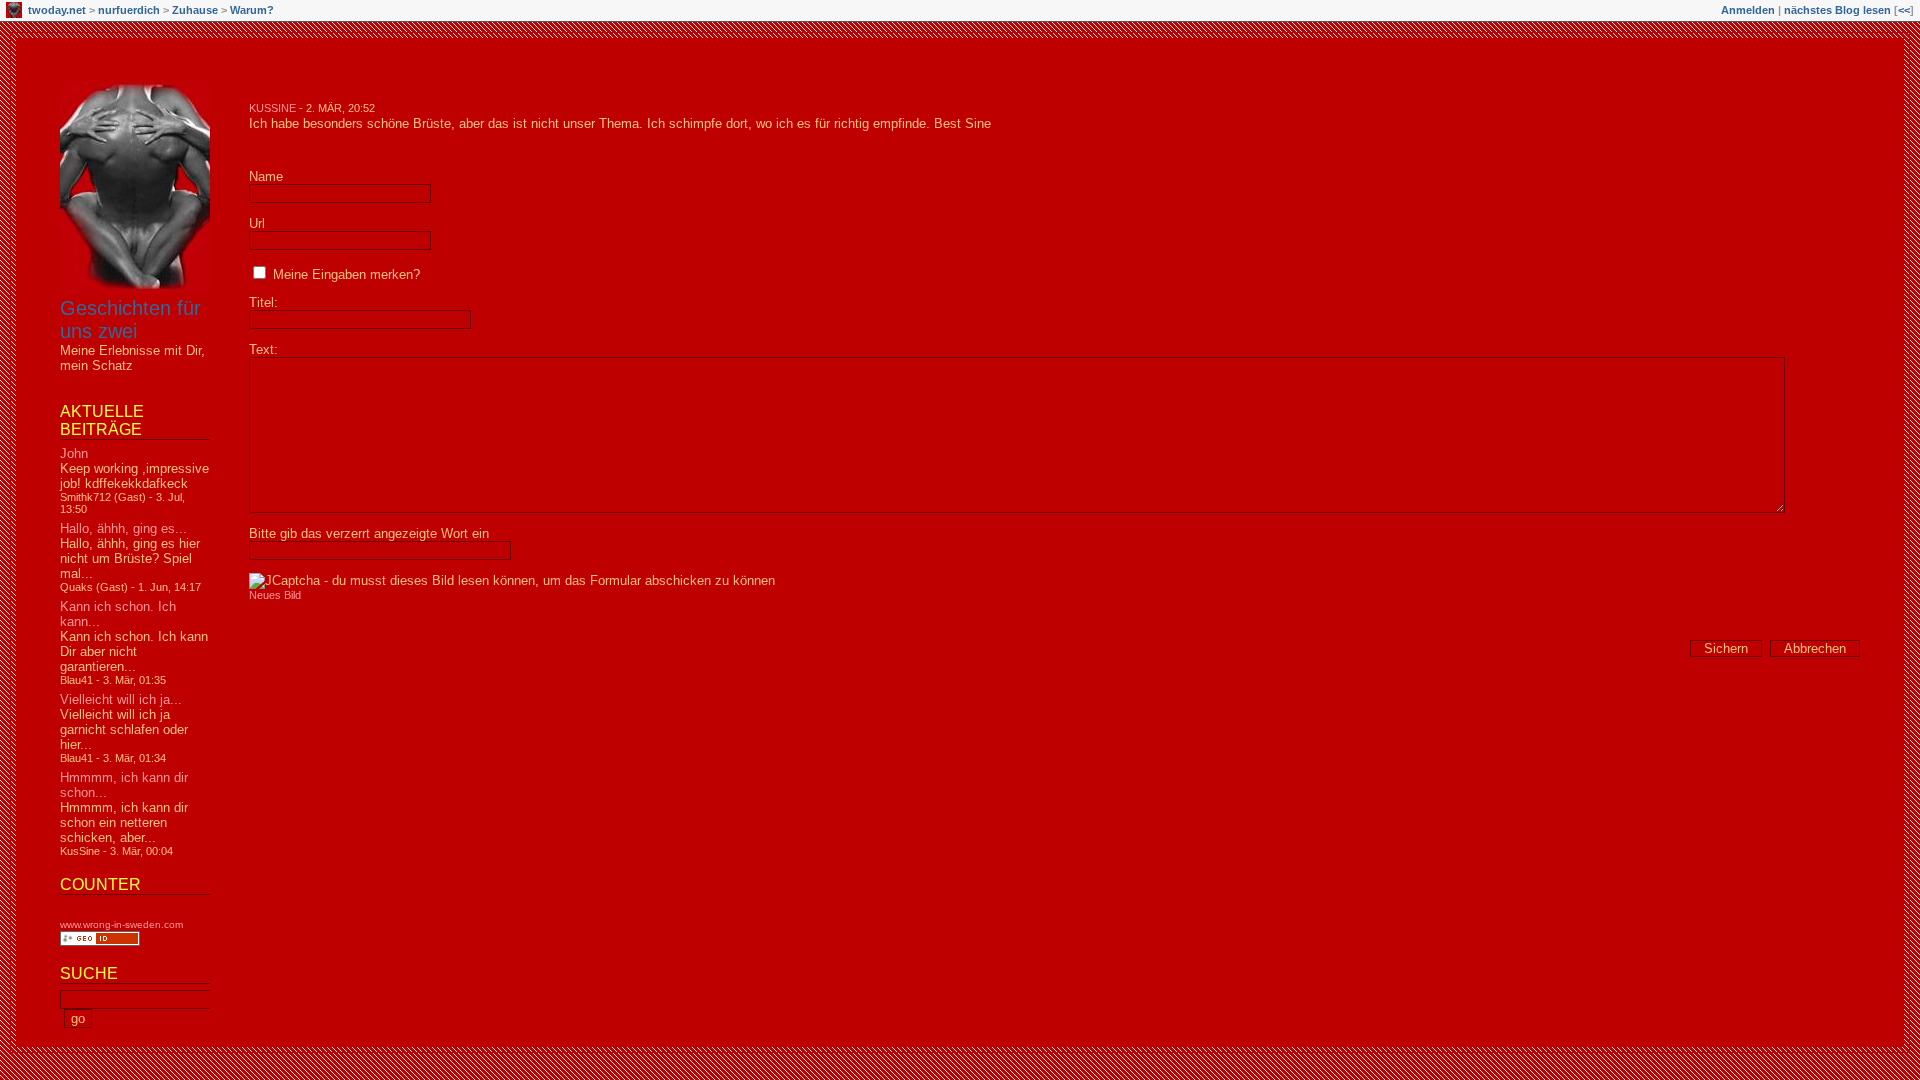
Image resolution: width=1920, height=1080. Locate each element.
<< (1904, 10)
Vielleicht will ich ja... (121, 699)
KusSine (272, 108)
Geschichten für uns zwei (130, 319)
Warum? (252, 10)
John (74, 453)
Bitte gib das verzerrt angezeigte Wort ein (369, 533)
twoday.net (57, 10)
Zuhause (195, 10)
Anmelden (1748, 10)
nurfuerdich (129, 10)
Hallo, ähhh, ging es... (123, 528)
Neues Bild (275, 595)
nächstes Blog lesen (1837, 10)
